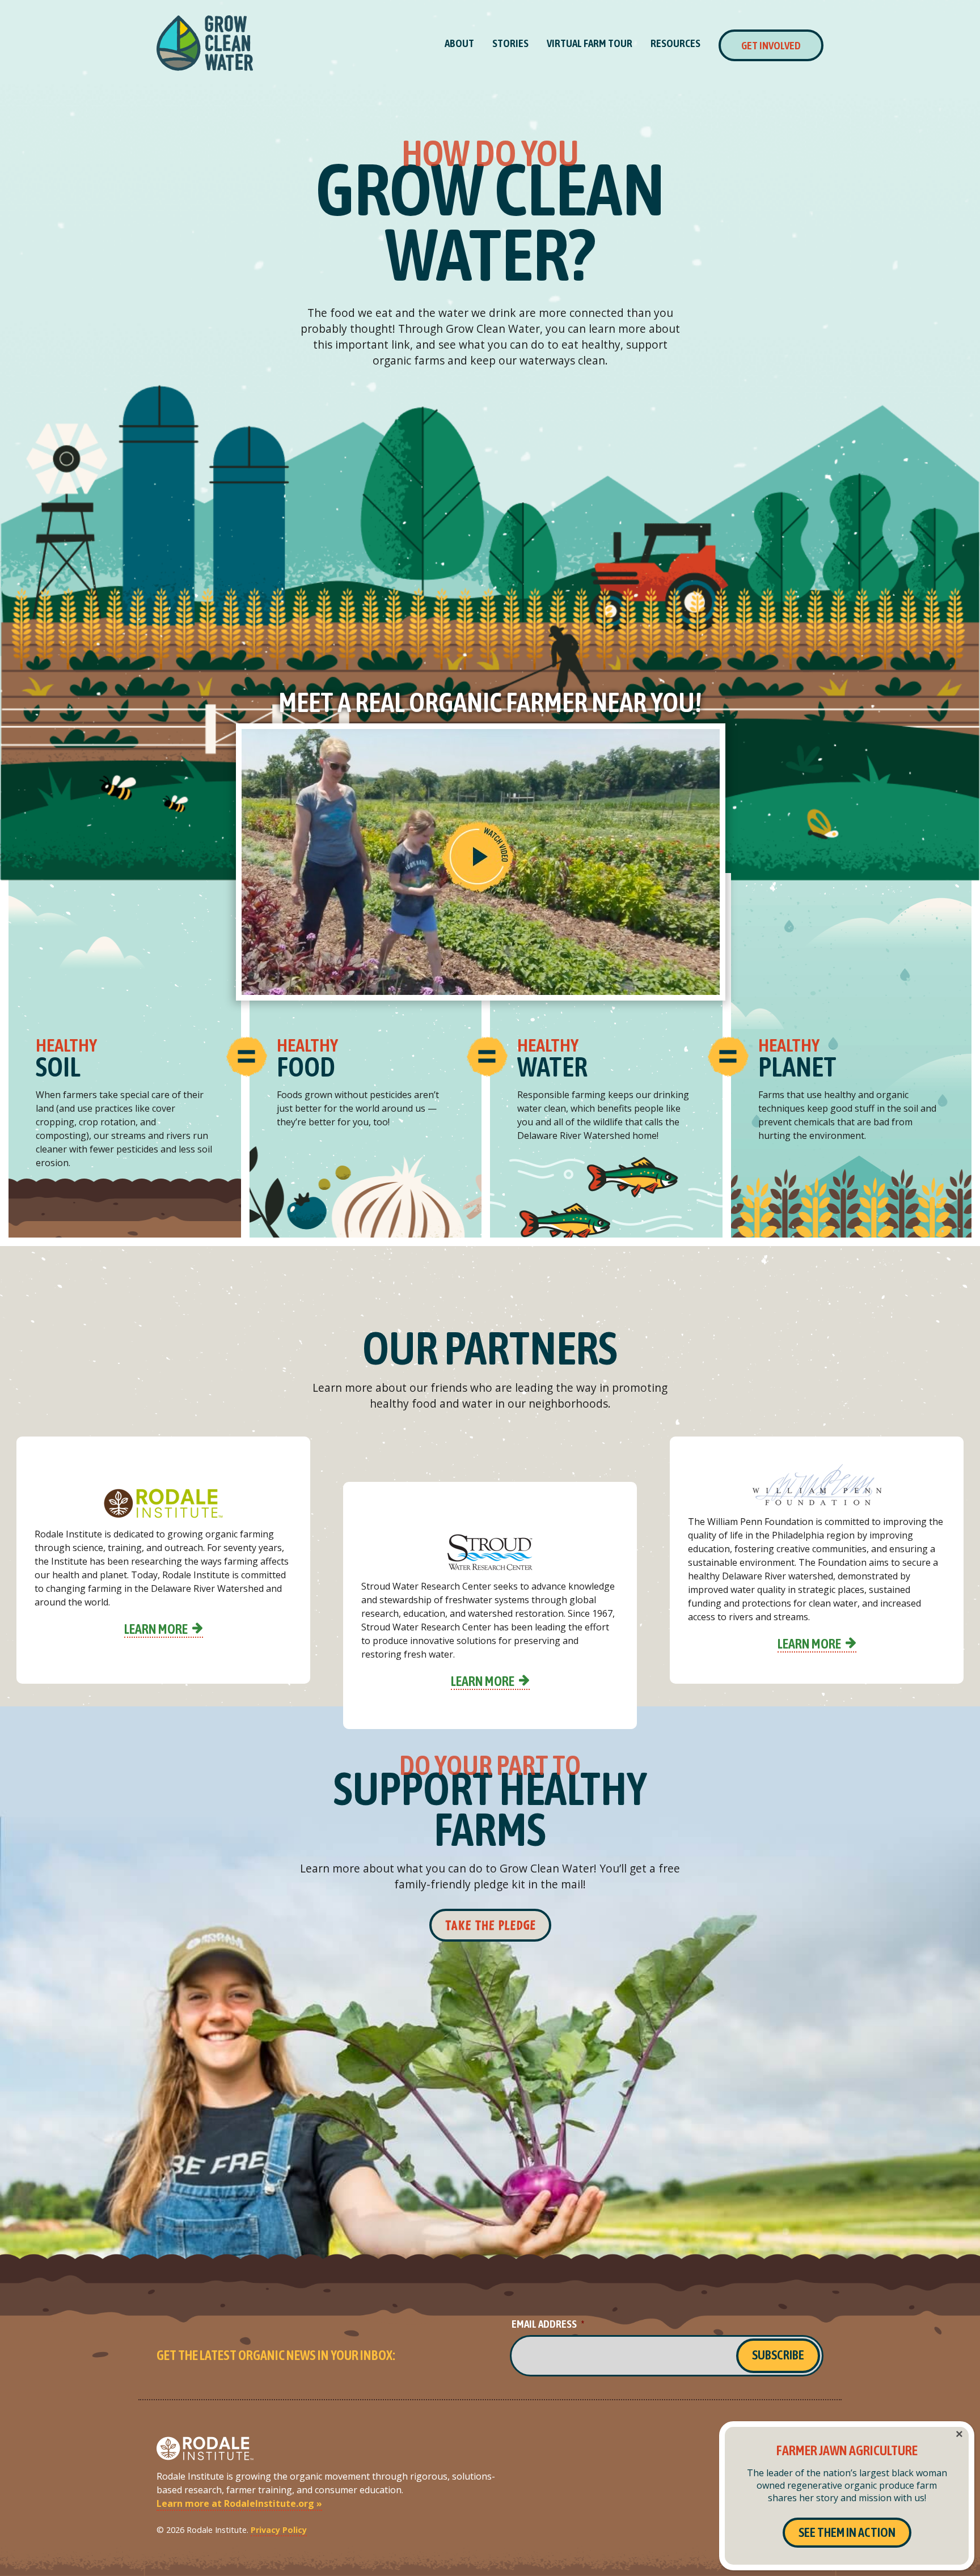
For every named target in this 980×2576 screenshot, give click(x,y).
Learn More (156, 1629)
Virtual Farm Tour (590, 43)
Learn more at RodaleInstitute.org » (239, 2503)
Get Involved (771, 45)
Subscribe (778, 2355)
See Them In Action (847, 2532)
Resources (675, 43)
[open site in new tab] (163, 1503)
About (459, 43)
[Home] (205, 43)
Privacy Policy (279, 2530)
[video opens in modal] (490, 862)
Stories (510, 43)
